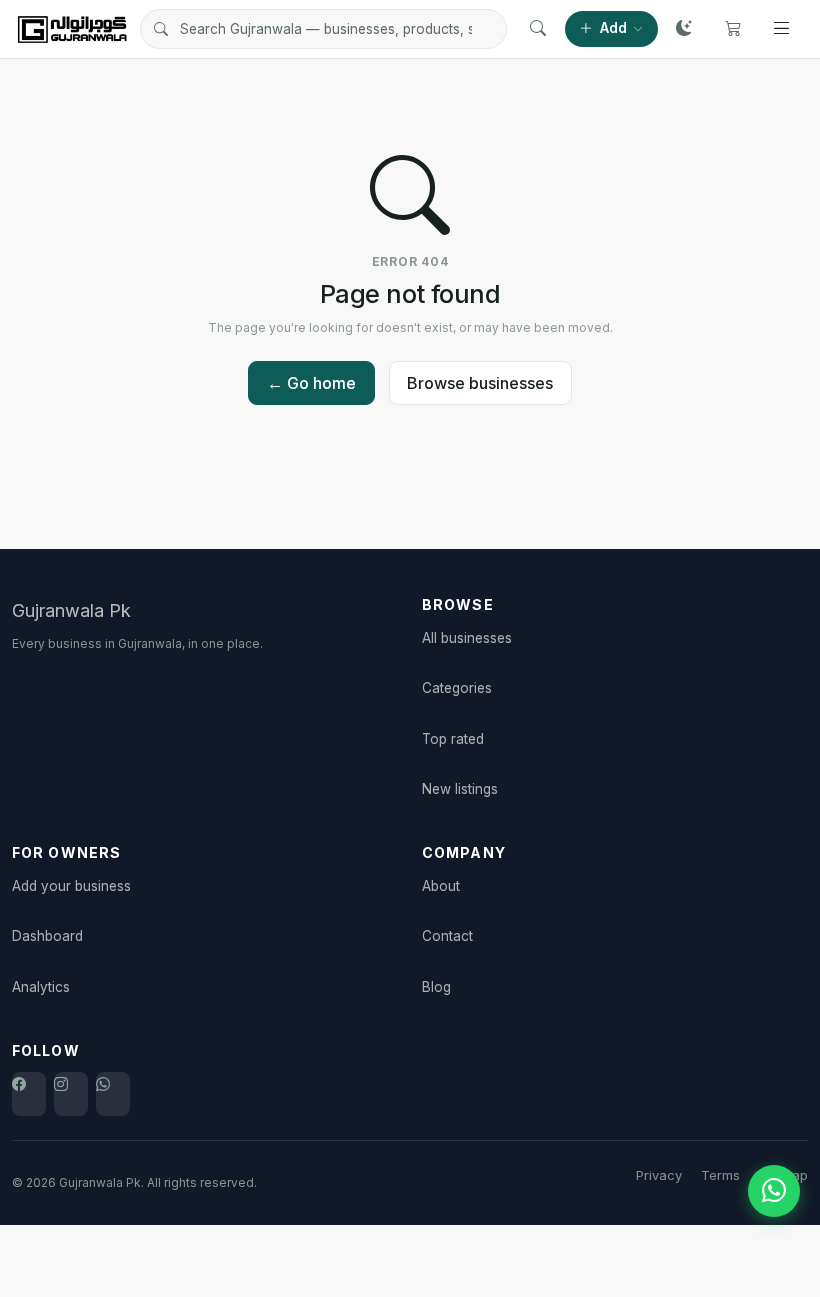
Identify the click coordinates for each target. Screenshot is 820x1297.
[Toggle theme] (684, 29)
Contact (447, 936)
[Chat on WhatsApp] (774, 1191)
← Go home (311, 383)
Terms (720, 1175)
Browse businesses (480, 383)
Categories (457, 688)
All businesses (467, 638)
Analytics (41, 987)
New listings (460, 789)
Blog (436, 987)
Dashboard (47, 936)
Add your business (71, 886)
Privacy (659, 1175)
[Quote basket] (733, 29)
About (441, 886)
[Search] (538, 29)
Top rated (453, 739)
